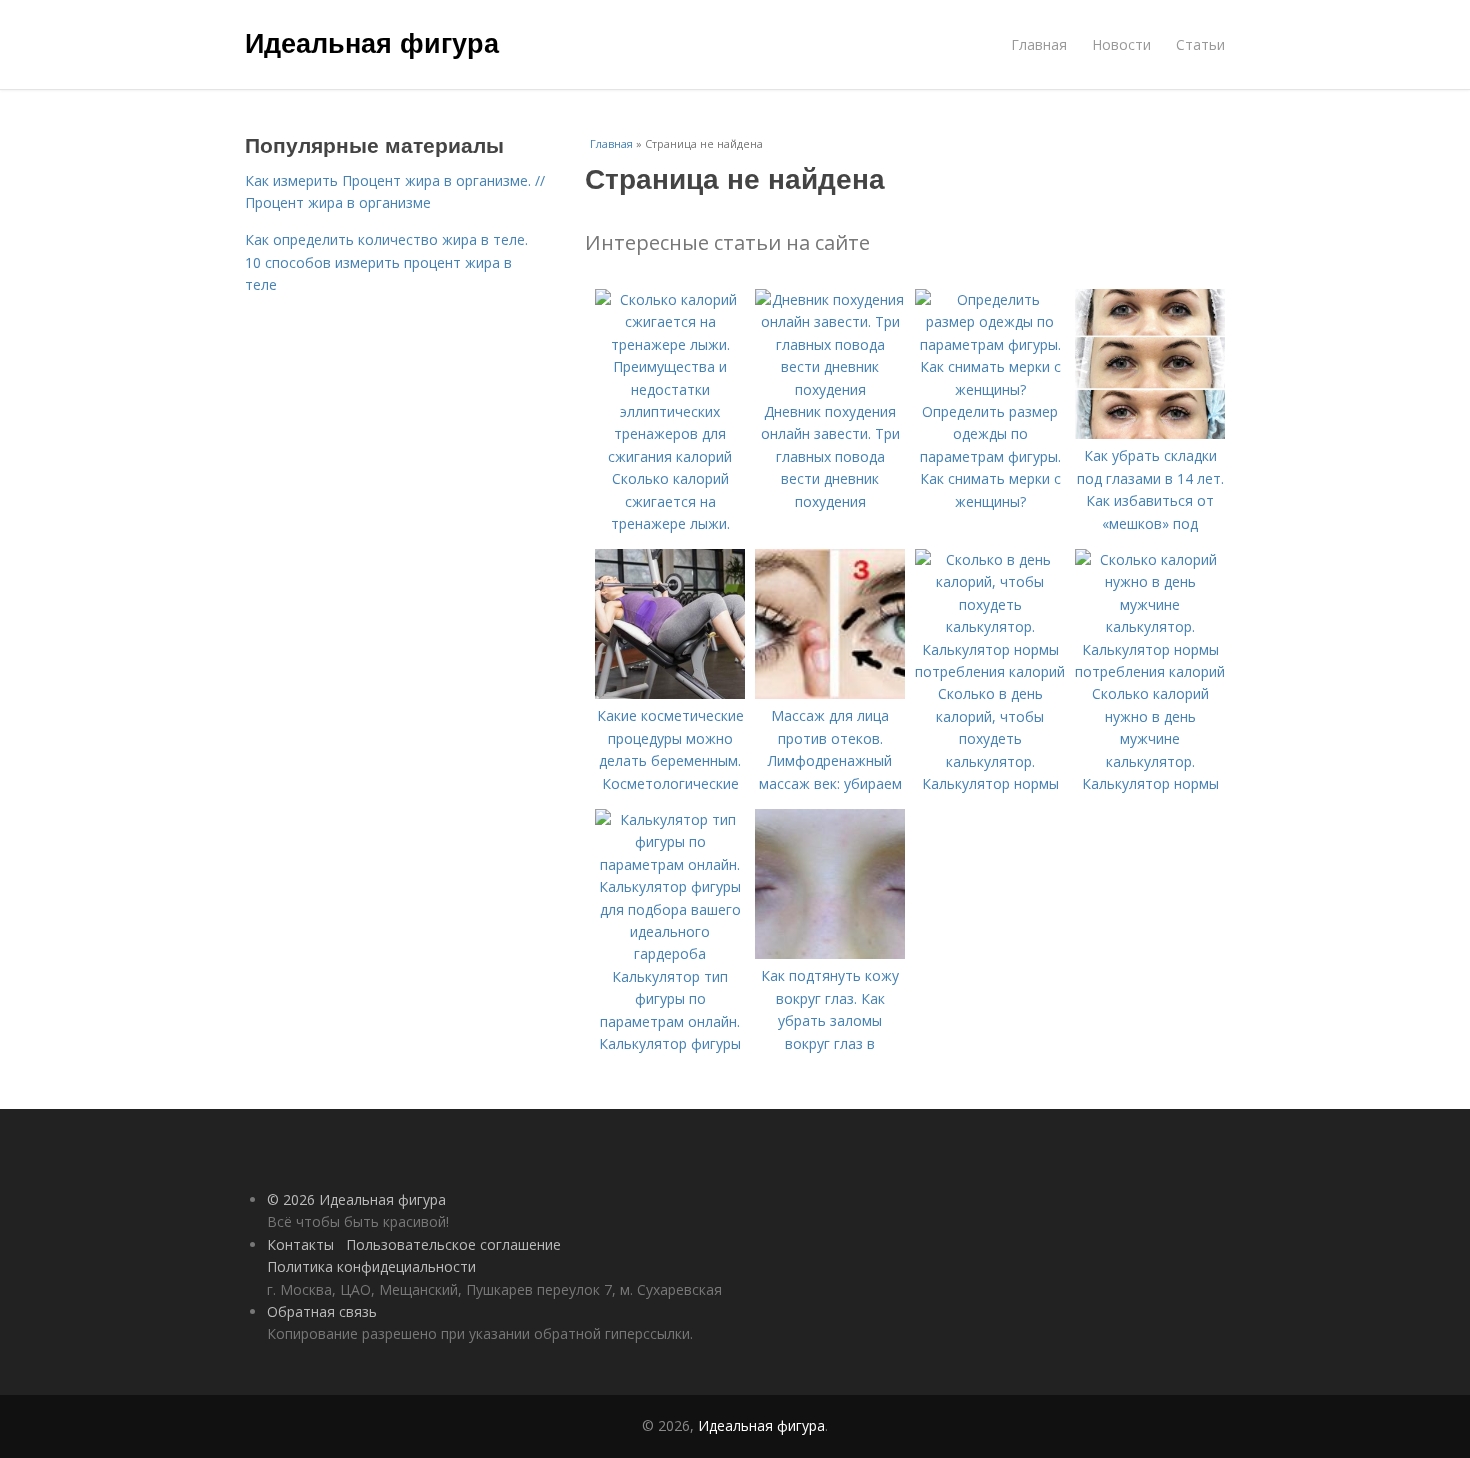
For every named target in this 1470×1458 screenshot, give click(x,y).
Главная (1039, 44)
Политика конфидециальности (371, 1266)
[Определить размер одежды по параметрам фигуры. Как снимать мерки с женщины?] (990, 389)
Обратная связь (322, 1311)
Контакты (300, 1244)
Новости (1121, 44)
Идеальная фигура (372, 42)
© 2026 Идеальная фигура (356, 1199)
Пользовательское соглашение (453, 1244)
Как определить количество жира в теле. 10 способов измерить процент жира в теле (386, 262)
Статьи (1200, 44)
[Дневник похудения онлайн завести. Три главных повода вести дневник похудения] (830, 389)
